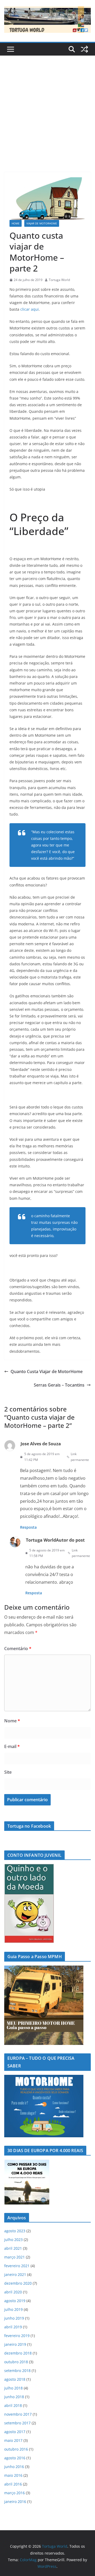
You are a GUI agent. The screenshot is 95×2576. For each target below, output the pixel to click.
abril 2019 (13, 2327)
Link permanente (80, 1457)
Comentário (18, 1649)
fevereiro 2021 (17, 2266)
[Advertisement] (47, 106)
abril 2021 (13, 2248)
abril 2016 (13, 2484)
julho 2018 (13, 2388)
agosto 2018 (15, 2379)
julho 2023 (13, 2240)
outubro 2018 (16, 2362)
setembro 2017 (17, 2423)
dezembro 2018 (18, 2353)
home (16, 223)
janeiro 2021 (15, 2274)
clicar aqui (30, 309)
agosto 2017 (15, 2432)
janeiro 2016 (15, 2502)
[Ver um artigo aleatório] (84, 49)
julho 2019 (13, 2309)
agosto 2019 (15, 2301)
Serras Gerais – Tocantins (59, 1385)
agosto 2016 (15, 2458)
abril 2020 (13, 2292)
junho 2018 (14, 2397)
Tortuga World (59, 280)
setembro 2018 (17, 2371)
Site (8, 1772)
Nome (12, 1721)
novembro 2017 (18, 2414)
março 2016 (15, 2493)
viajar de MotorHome (42, 223)
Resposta (28, 1527)
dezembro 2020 (18, 2283)
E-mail (12, 1746)
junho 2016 (14, 2467)
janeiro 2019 (15, 2344)
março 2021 (15, 2257)
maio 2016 (13, 2475)
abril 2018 (13, 2405)
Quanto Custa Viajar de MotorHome (47, 1371)
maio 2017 (13, 2440)
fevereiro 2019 (17, 2336)
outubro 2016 (16, 2449)
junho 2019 (14, 2318)
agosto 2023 (15, 2231)
